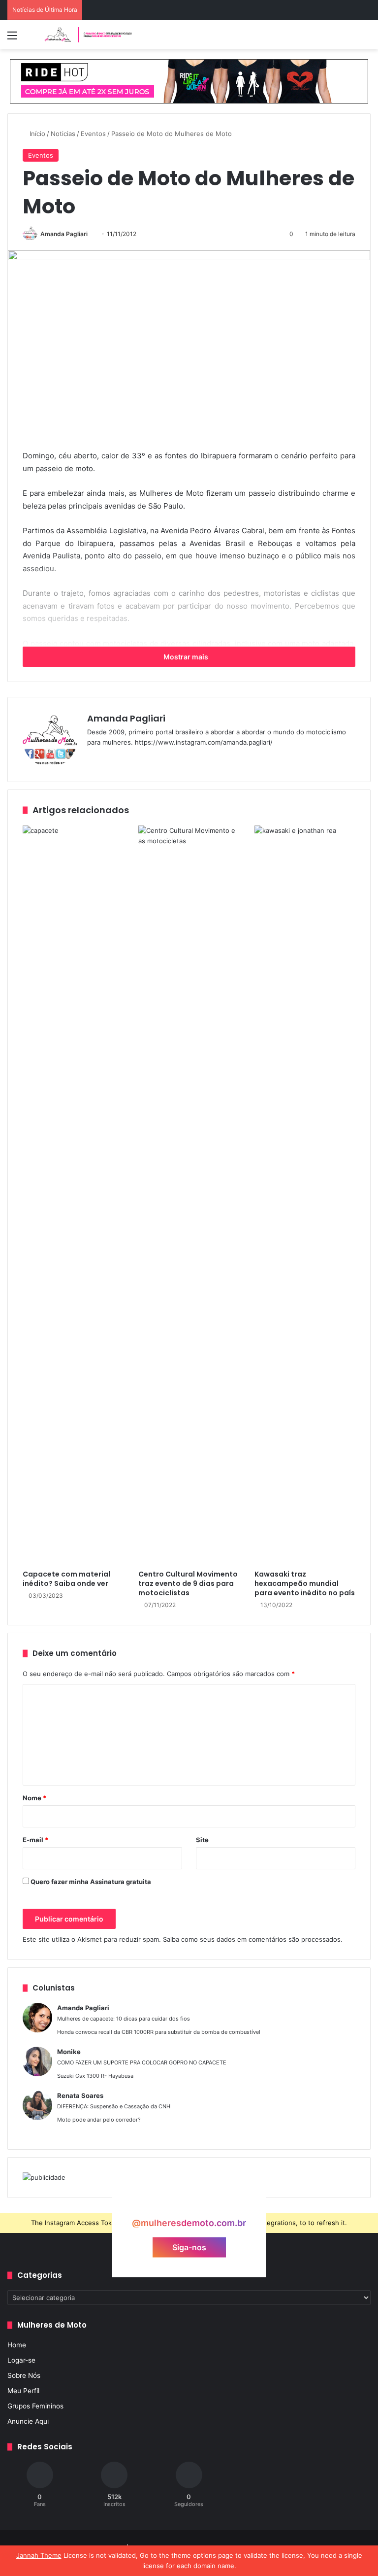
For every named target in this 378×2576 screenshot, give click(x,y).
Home (17, 2345)
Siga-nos (189, 2247)
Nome (34, 1798)
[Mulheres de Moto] (89, 35)
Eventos (93, 134)
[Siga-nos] (189, 2204)
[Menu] (12, 39)
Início (36, 134)
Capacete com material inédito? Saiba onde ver (66, 1579)
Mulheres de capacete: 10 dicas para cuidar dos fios (124, 2019)
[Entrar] (30, 39)
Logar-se (21, 2360)
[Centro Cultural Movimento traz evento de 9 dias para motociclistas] (189, 1195)
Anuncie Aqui (28, 2421)
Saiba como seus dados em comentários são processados (252, 1939)
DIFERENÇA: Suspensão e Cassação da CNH (114, 2106)
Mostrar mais (187, 657)
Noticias (63, 134)
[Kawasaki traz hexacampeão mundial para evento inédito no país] (305, 1195)
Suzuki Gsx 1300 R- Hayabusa (95, 2076)
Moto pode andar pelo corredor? (99, 2120)
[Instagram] (128, 758)
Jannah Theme (39, 2555)
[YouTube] (117, 758)
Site (202, 1840)
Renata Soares (80, 2095)
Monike (69, 2052)
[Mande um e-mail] (91, 234)
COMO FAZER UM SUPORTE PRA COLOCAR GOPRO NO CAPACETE (142, 2062)
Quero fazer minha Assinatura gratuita (90, 1882)
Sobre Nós (24, 2375)
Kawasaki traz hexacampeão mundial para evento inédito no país (305, 1583)
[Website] (93, 758)
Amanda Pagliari (64, 234)
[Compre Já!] (189, 81)
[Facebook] (105, 758)
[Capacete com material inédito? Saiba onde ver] (73, 1195)
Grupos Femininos (35, 2406)
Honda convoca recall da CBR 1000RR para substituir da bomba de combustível (159, 2032)
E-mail (35, 1840)
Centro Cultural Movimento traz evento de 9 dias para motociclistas (188, 1583)
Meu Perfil (23, 2391)
